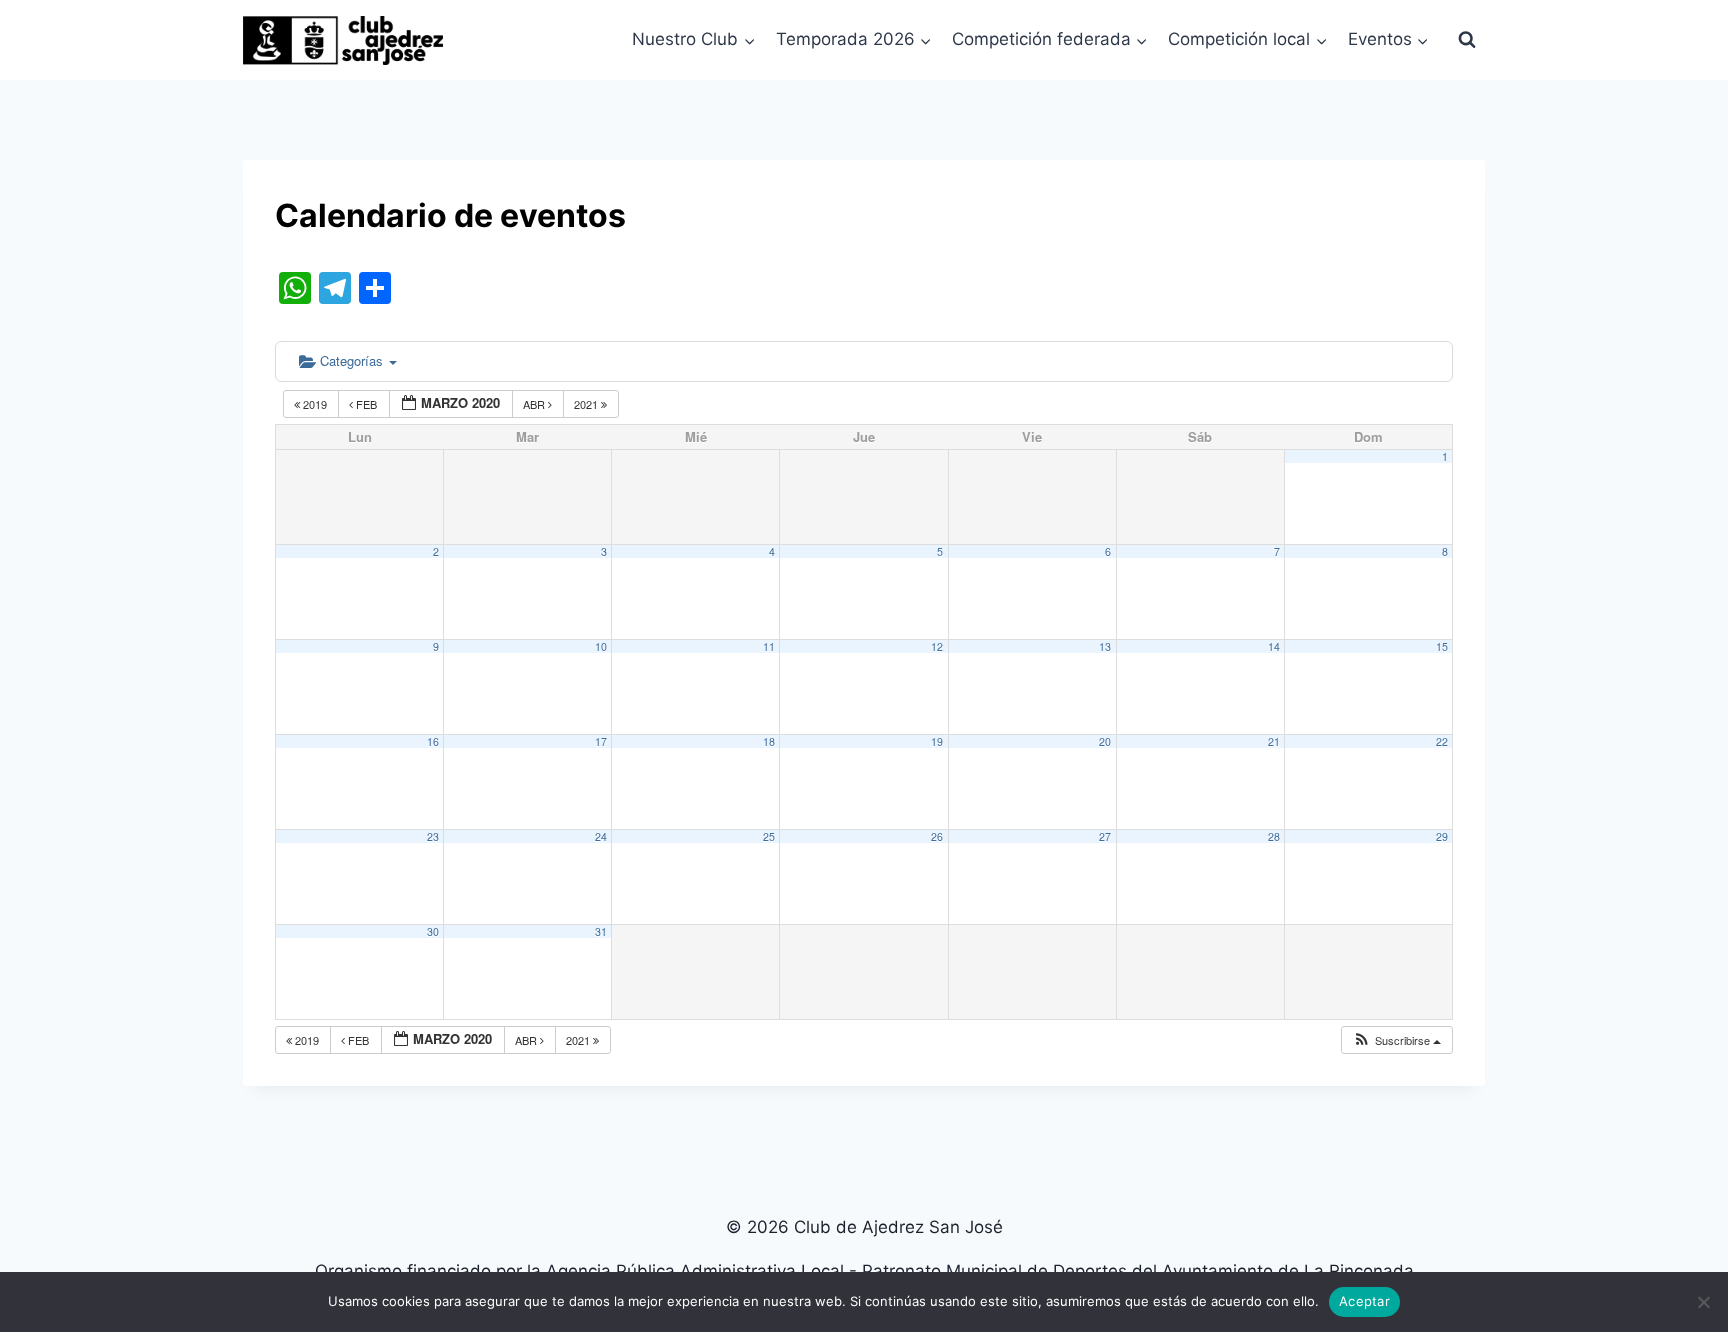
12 (937, 646)
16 (433, 741)
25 (769, 836)
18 (769, 741)
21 (1274, 741)
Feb (366, 404)
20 (1105, 741)
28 (1274, 836)
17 (601, 741)
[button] (1396, 1040)
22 (1442, 741)
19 (937, 741)
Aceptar (1364, 1301)
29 (1442, 836)
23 (433, 836)
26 (937, 836)
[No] (1703, 1302)
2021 (587, 404)
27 (1105, 836)
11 (769, 646)
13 (1105, 646)
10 (601, 646)
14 (1274, 646)
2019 (315, 404)
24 (601, 836)
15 (1442, 646)
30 (433, 931)
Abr (535, 404)
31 (601, 931)
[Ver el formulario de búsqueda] (1467, 40)
